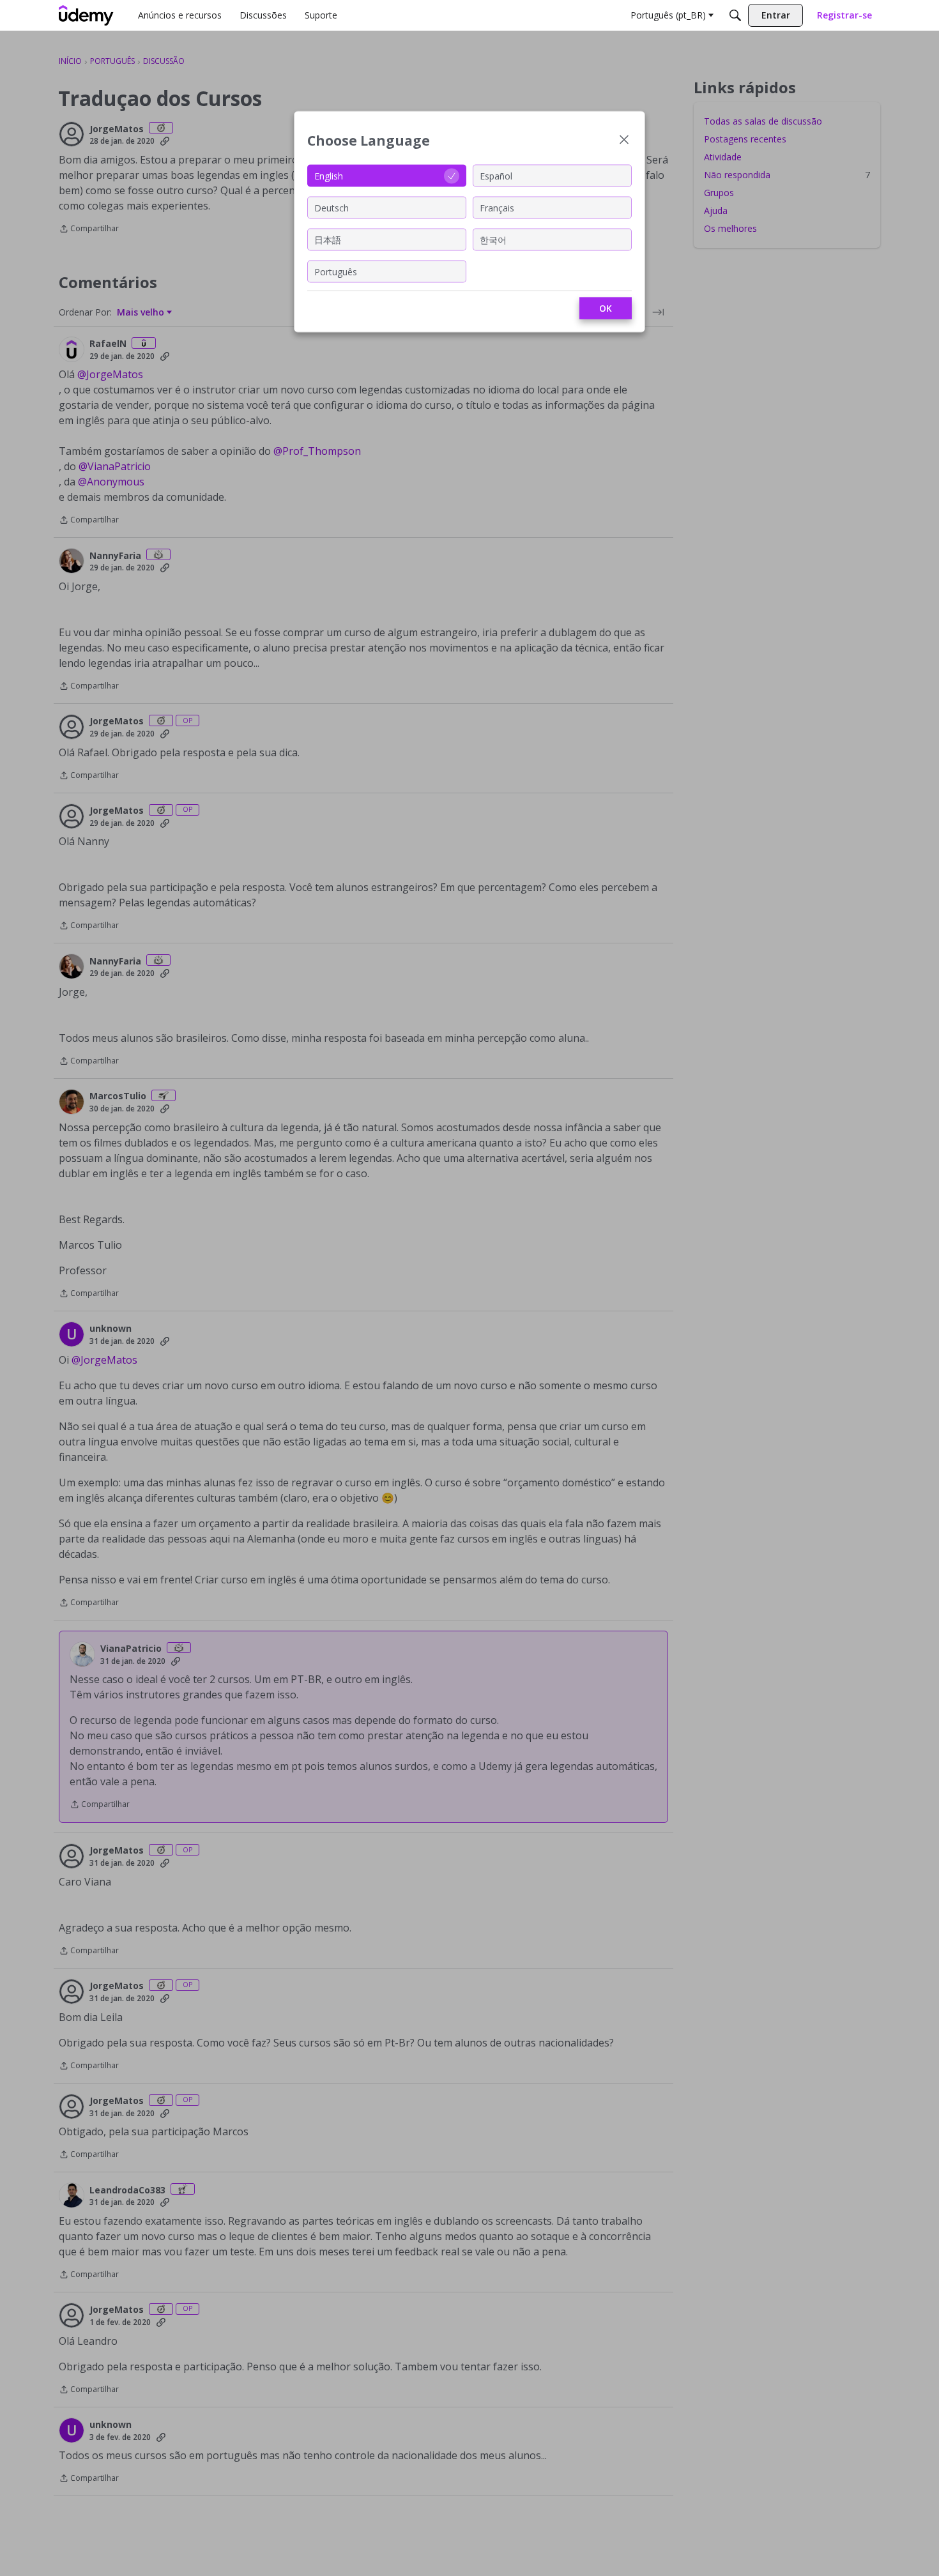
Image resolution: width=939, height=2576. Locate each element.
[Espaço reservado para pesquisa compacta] (735, 15)
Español (496, 175)
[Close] (624, 141)
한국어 (493, 239)
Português (336, 271)
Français (497, 207)
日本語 (328, 239)
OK (606, 308)
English (329, 175)
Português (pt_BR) (668, 15)
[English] (86, 15)
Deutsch (332, 207)
